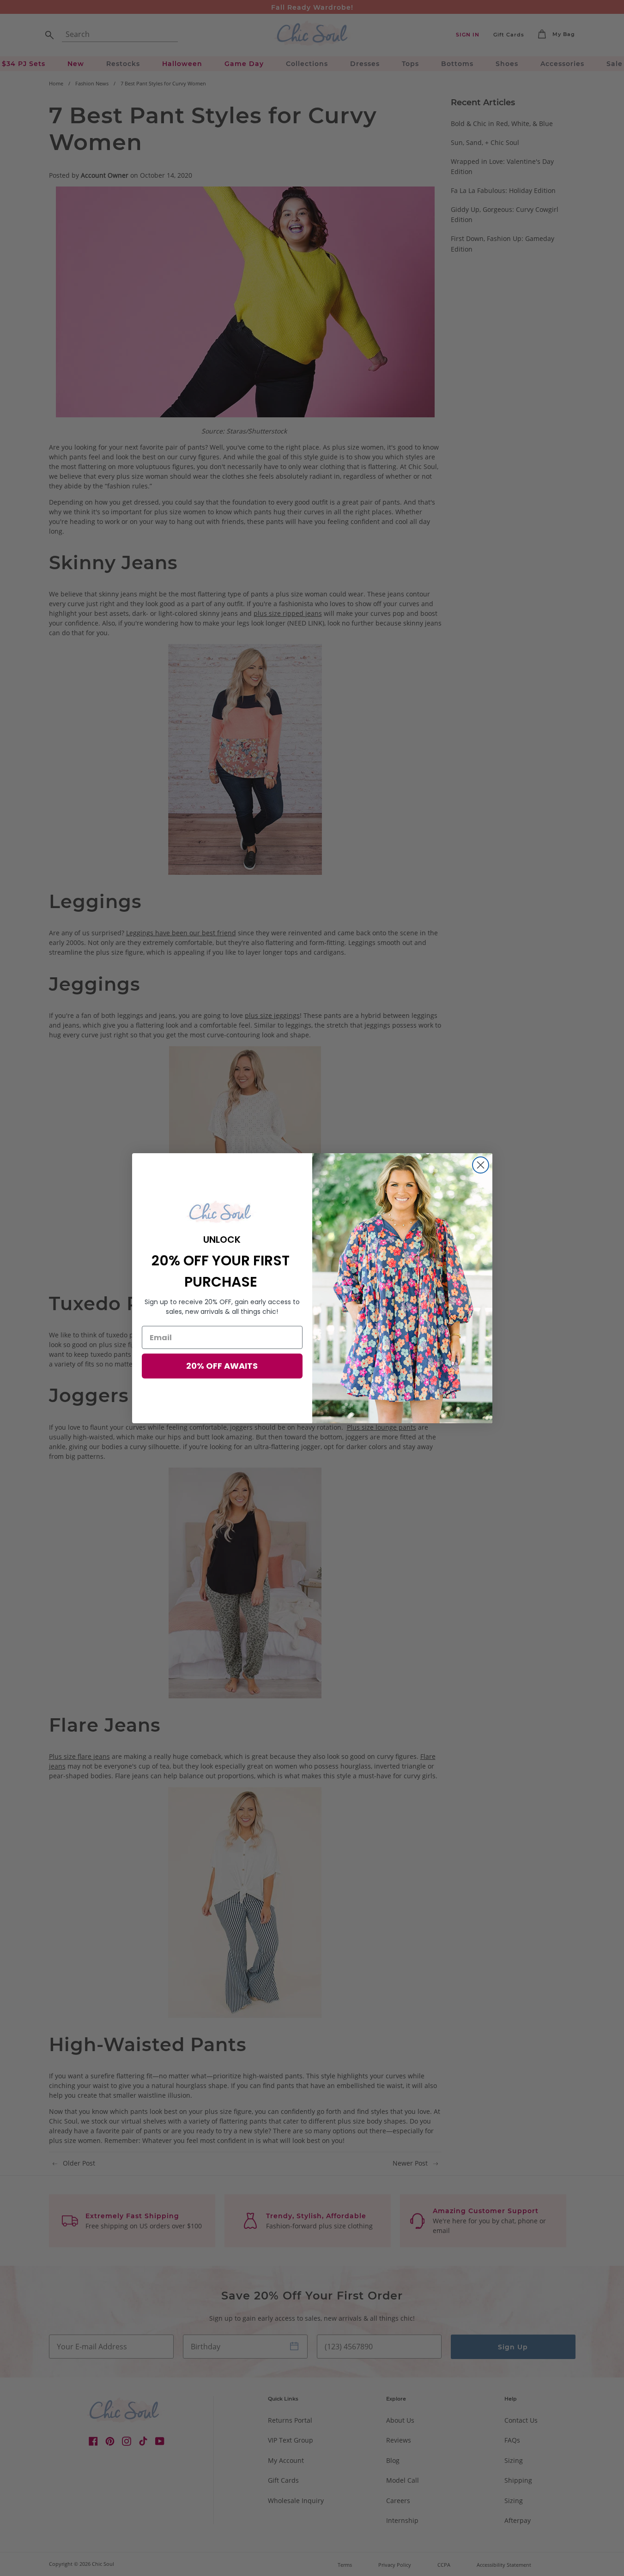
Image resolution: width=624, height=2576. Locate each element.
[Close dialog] (481, 1165)
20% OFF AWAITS (222, 1366)
